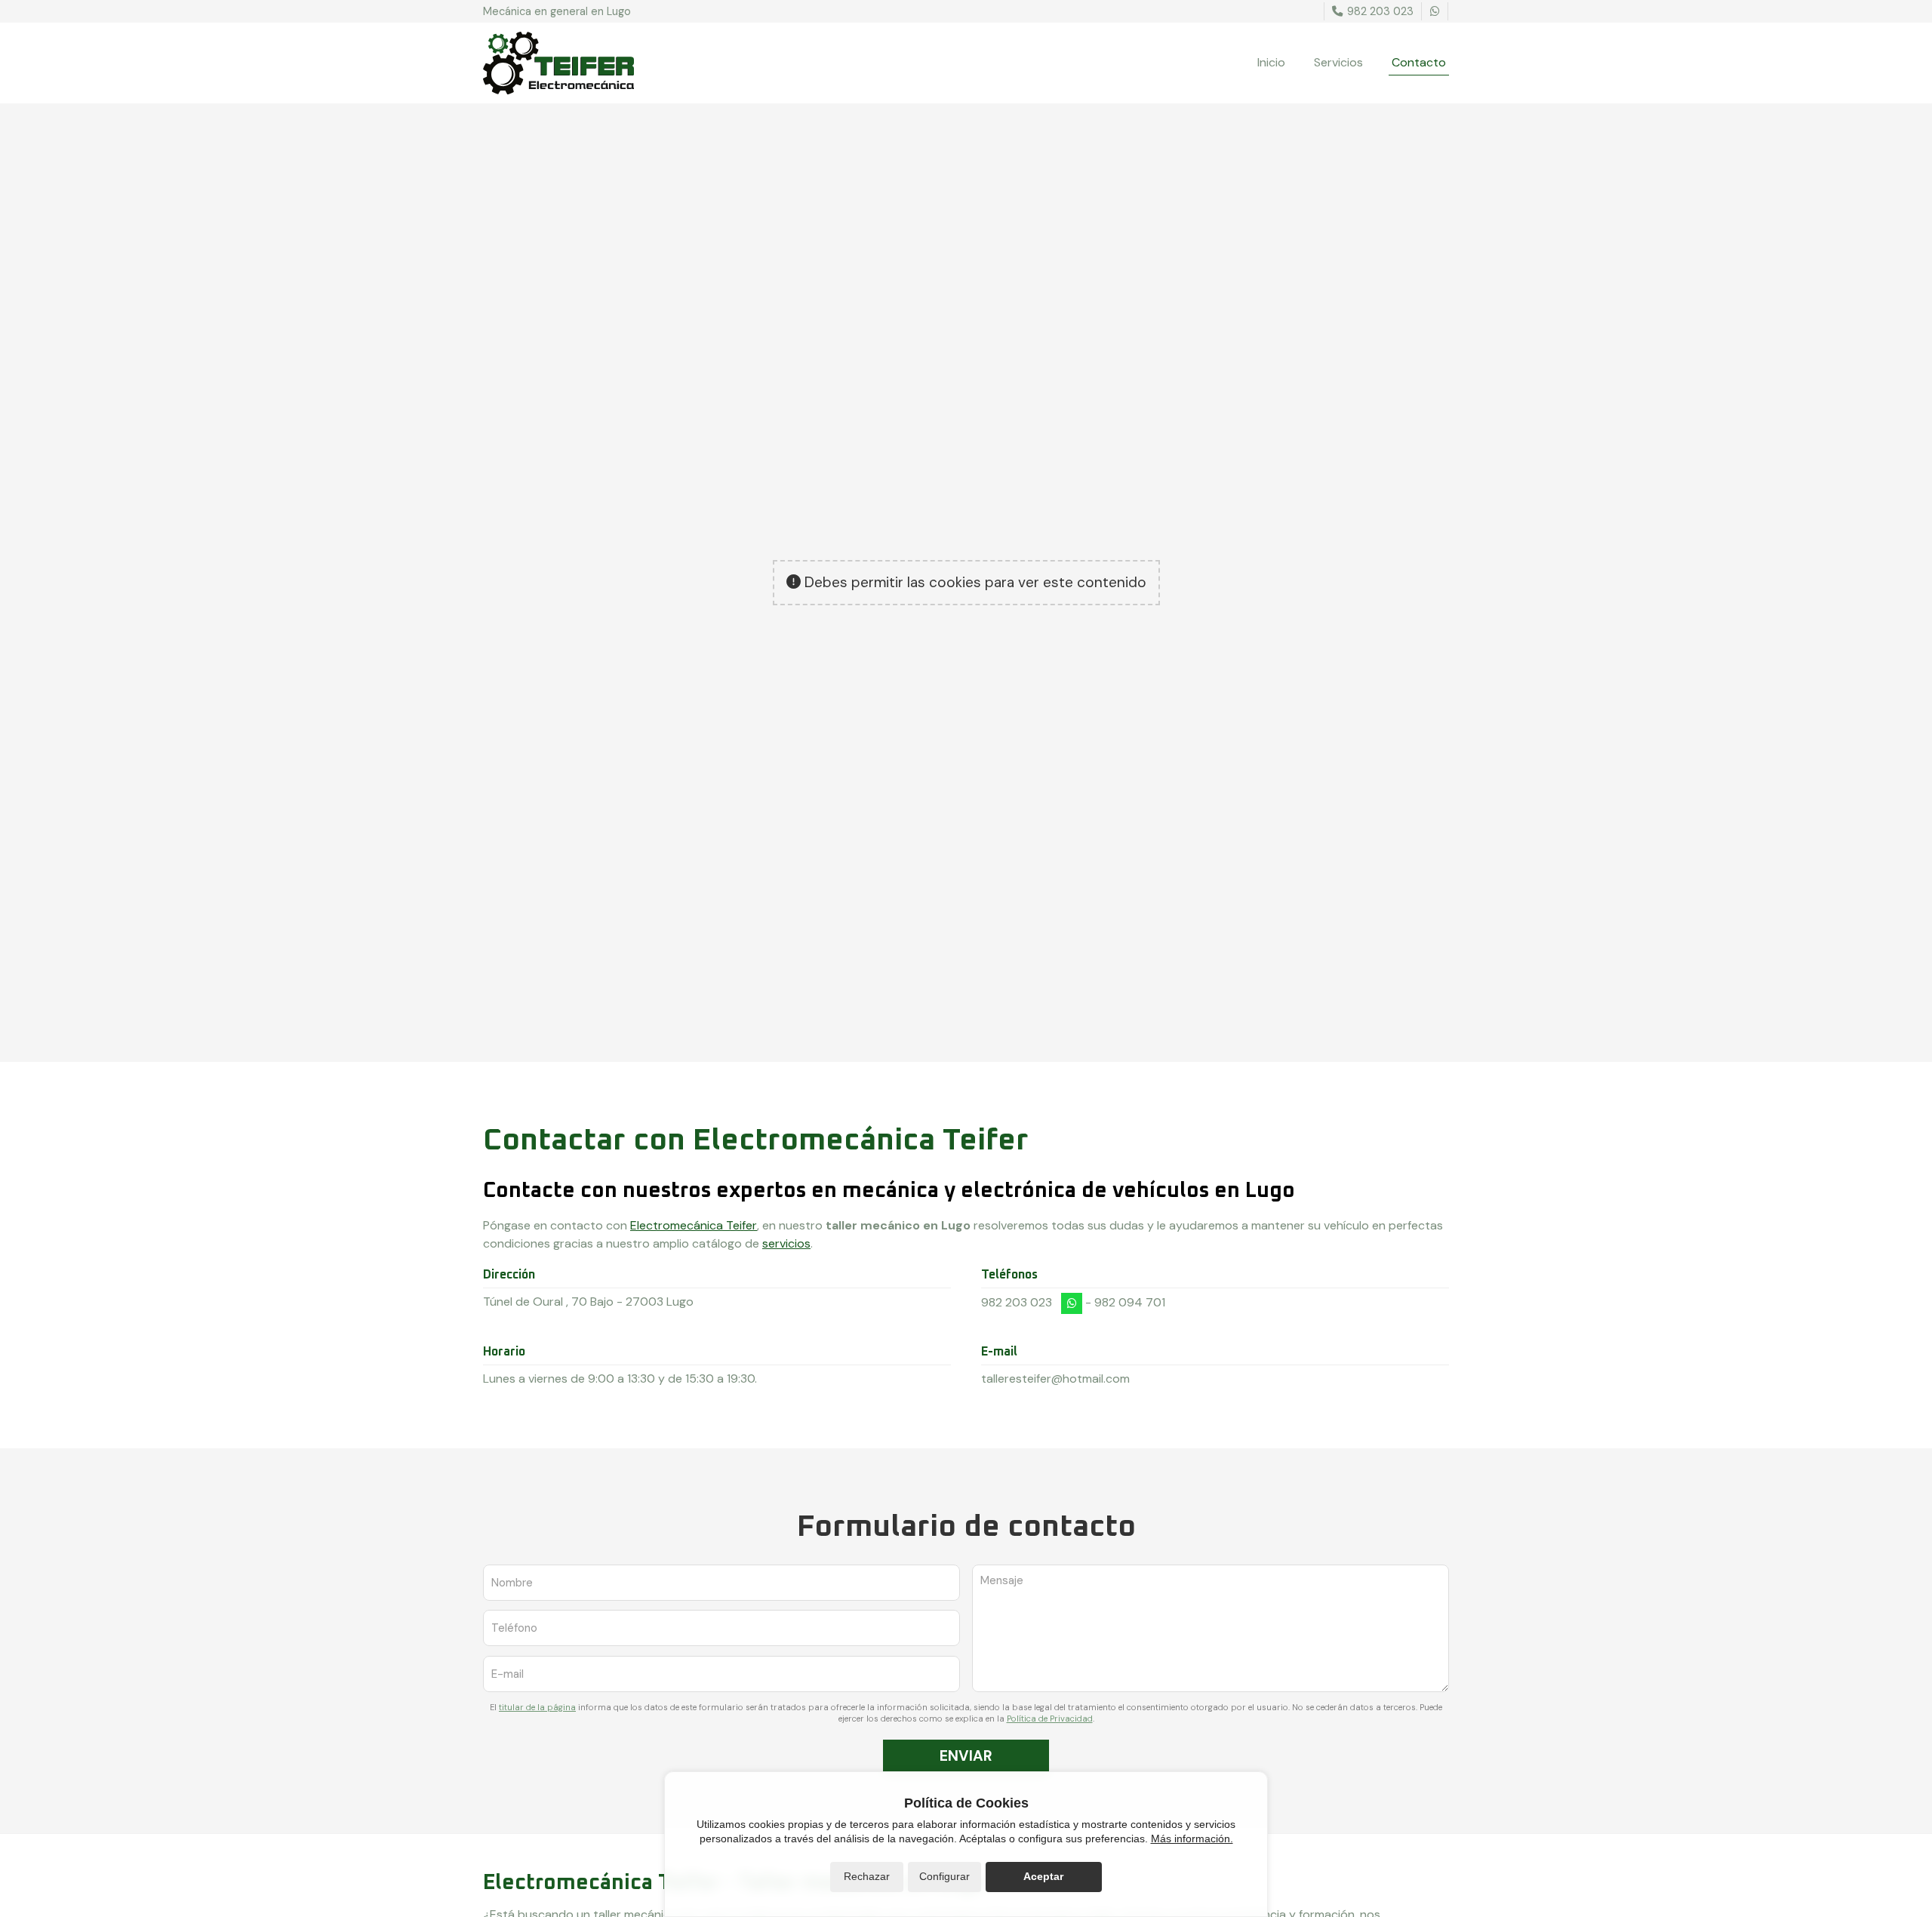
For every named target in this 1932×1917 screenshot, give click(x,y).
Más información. (1192, 1839)
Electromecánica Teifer (694, 1225)
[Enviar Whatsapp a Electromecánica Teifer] (1435, 11)
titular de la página (537, 1707)
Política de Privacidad (1050, 1719)
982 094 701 (1130, 1302)
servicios (786, 1243)
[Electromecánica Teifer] (558, 63)
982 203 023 (1017, 1302)
